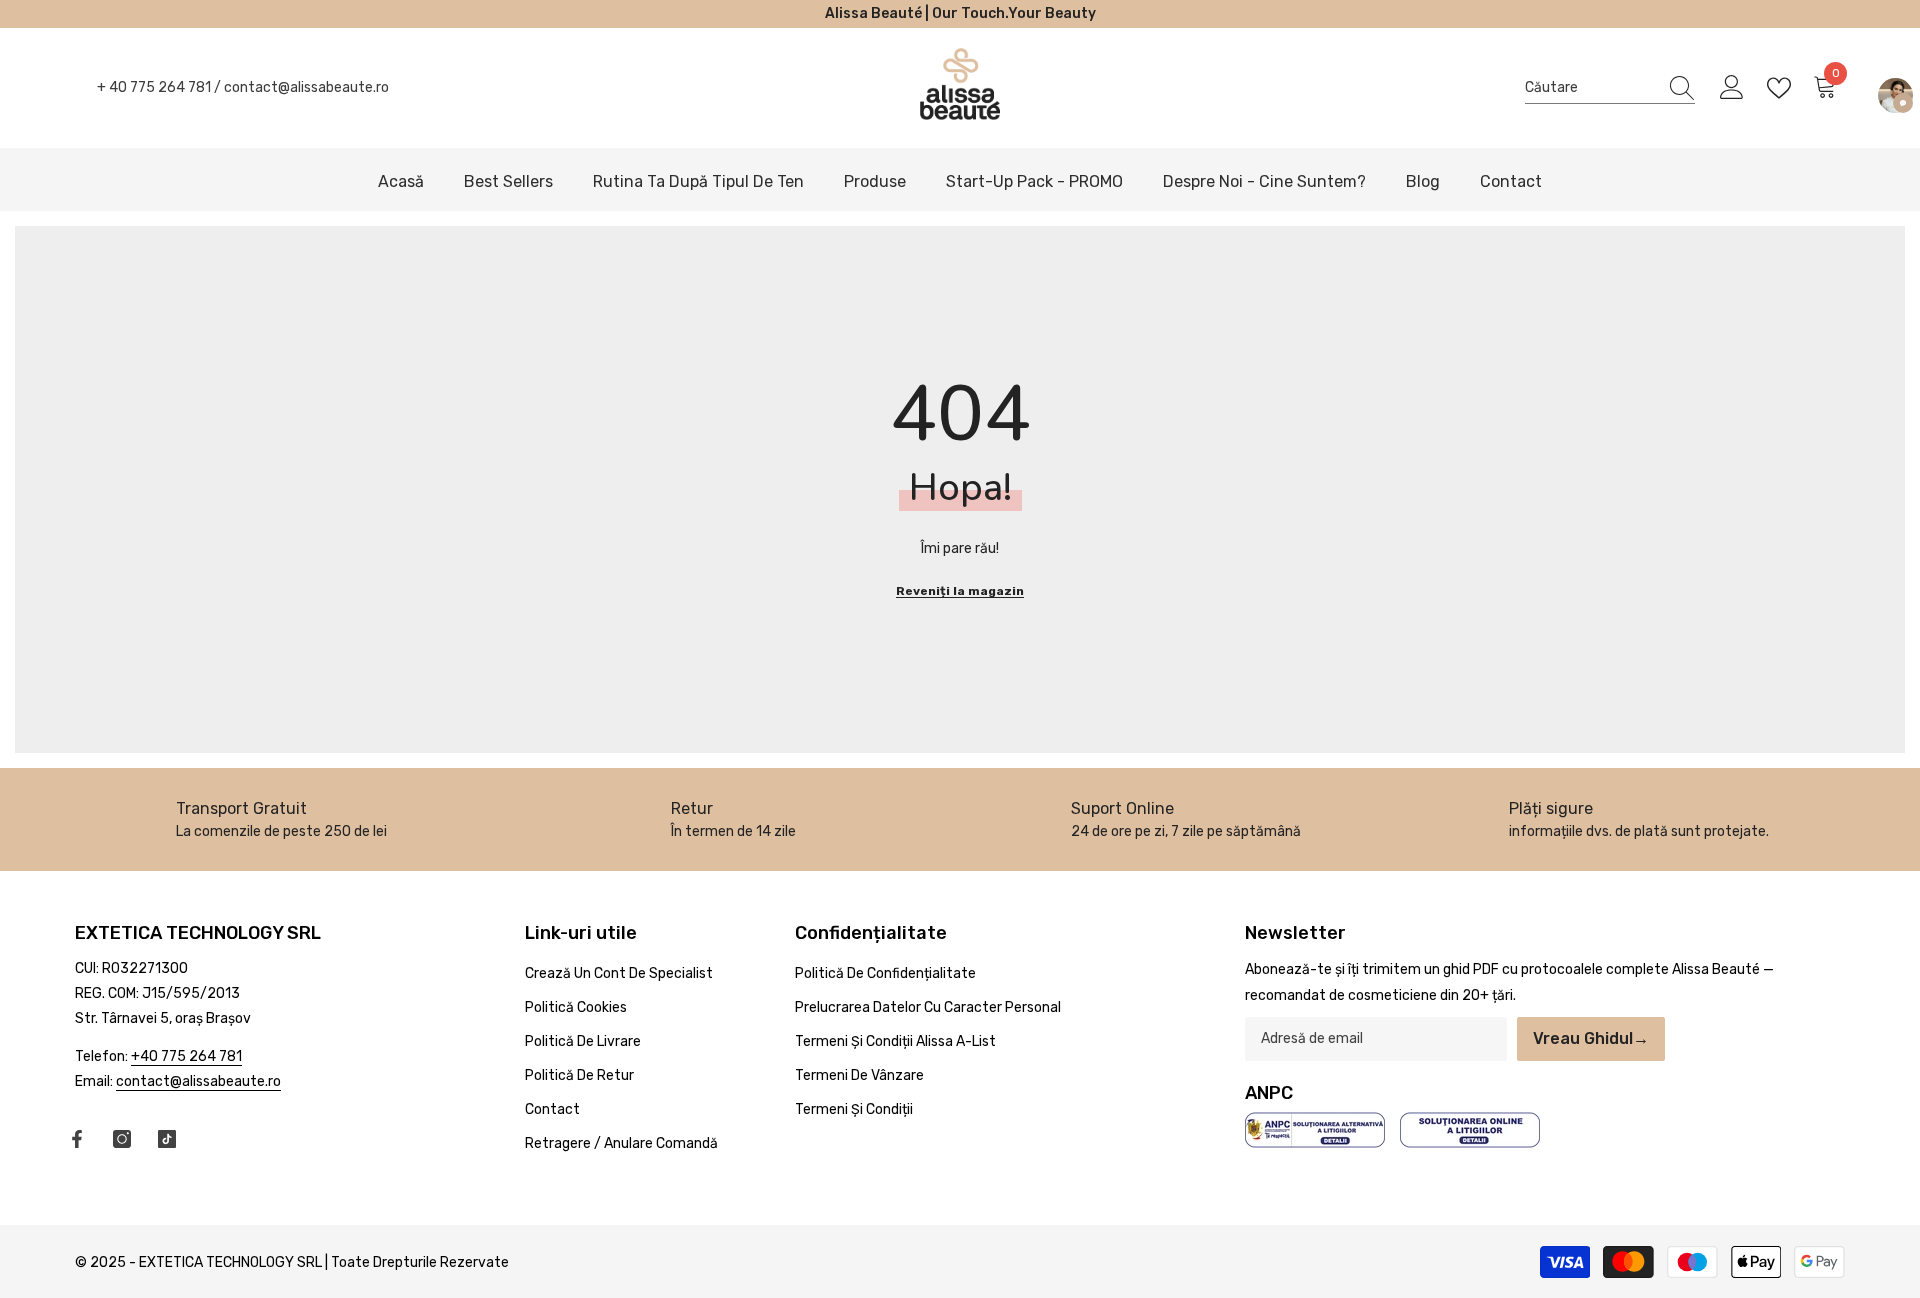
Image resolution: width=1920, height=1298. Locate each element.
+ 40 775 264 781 (154, 87)
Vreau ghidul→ (1591, 1038)
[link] (281, 819)
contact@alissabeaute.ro (306, 87)
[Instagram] (122, 1139)
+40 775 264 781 (186, 1056)
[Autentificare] (1732, 88)
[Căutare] (1610, 88)
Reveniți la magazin (960, 591)
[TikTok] (167, 1139)
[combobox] (1591, 87)
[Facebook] (77, 1139)
